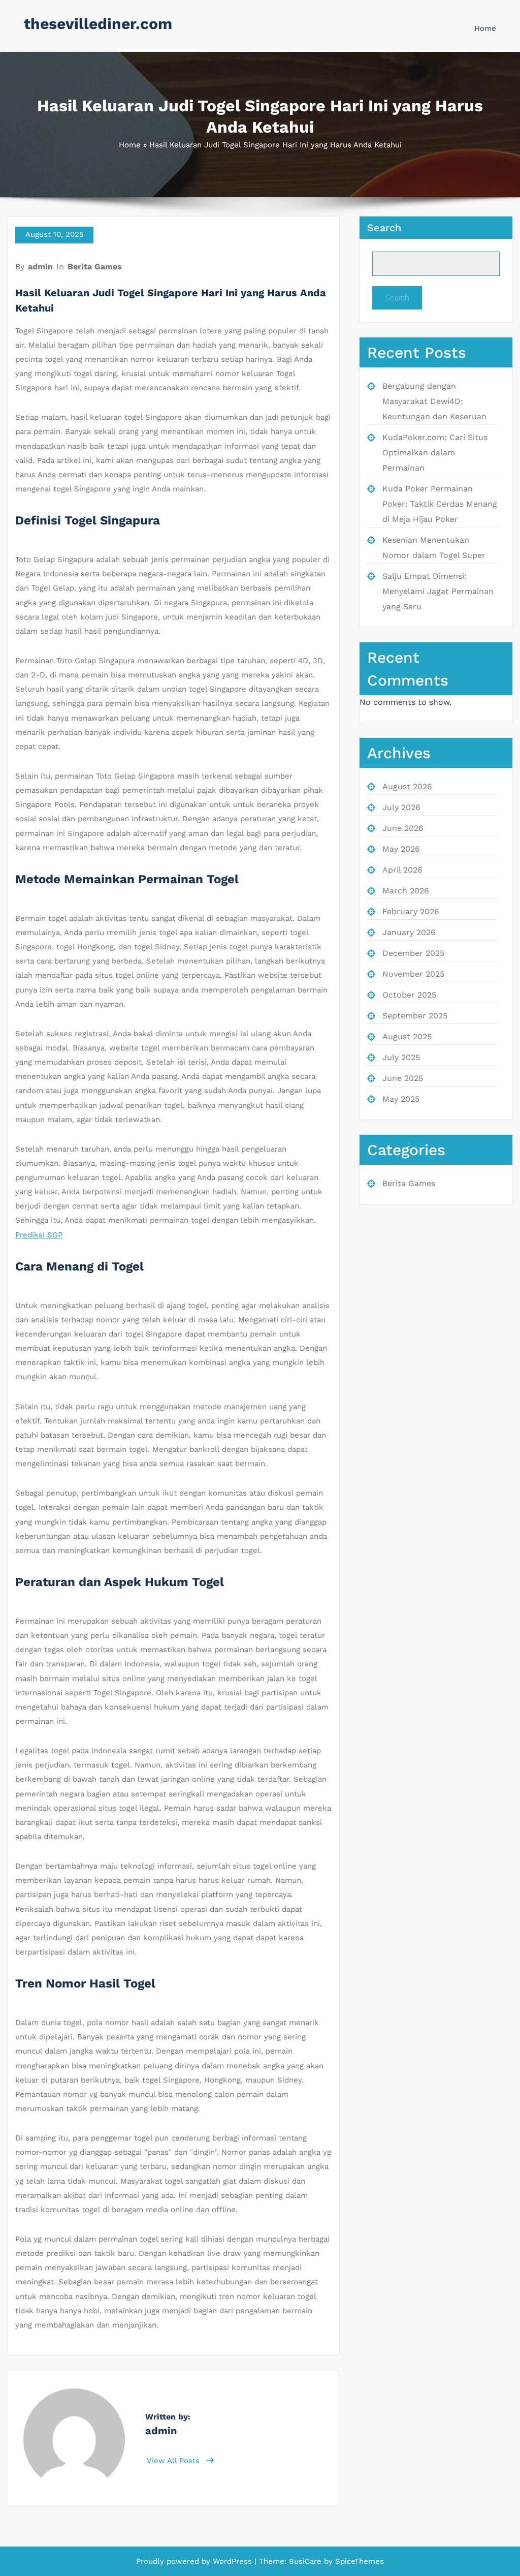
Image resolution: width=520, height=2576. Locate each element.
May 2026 (401, 849)
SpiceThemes (358, 2561)
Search (384, 228)
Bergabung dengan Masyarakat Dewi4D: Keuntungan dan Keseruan (434, 401)
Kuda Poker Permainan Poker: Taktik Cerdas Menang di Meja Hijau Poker (440, 504)
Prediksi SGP (39, 1235)
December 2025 (413, 953)
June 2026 (403, 828)
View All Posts (174, 2461)
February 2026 (411, 911)
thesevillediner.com (98, 24)
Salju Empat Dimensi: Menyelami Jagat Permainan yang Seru (438, 591)
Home (485, 28)
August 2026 (407, 786)
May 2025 (401, 1099)
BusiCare (306, 2561)
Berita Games (95, 267)
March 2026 (406, 891)
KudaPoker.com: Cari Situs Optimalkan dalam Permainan (435, 453)
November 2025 (413, 974)
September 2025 (415, 1016)
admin (40, 267)
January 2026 (409, 932)
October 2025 (409, 995)
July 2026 (401, 807)
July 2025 (401, 1057)
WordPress (232, 2561)
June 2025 (403, 1078)
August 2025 (407, 1036)
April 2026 (402, 870)
